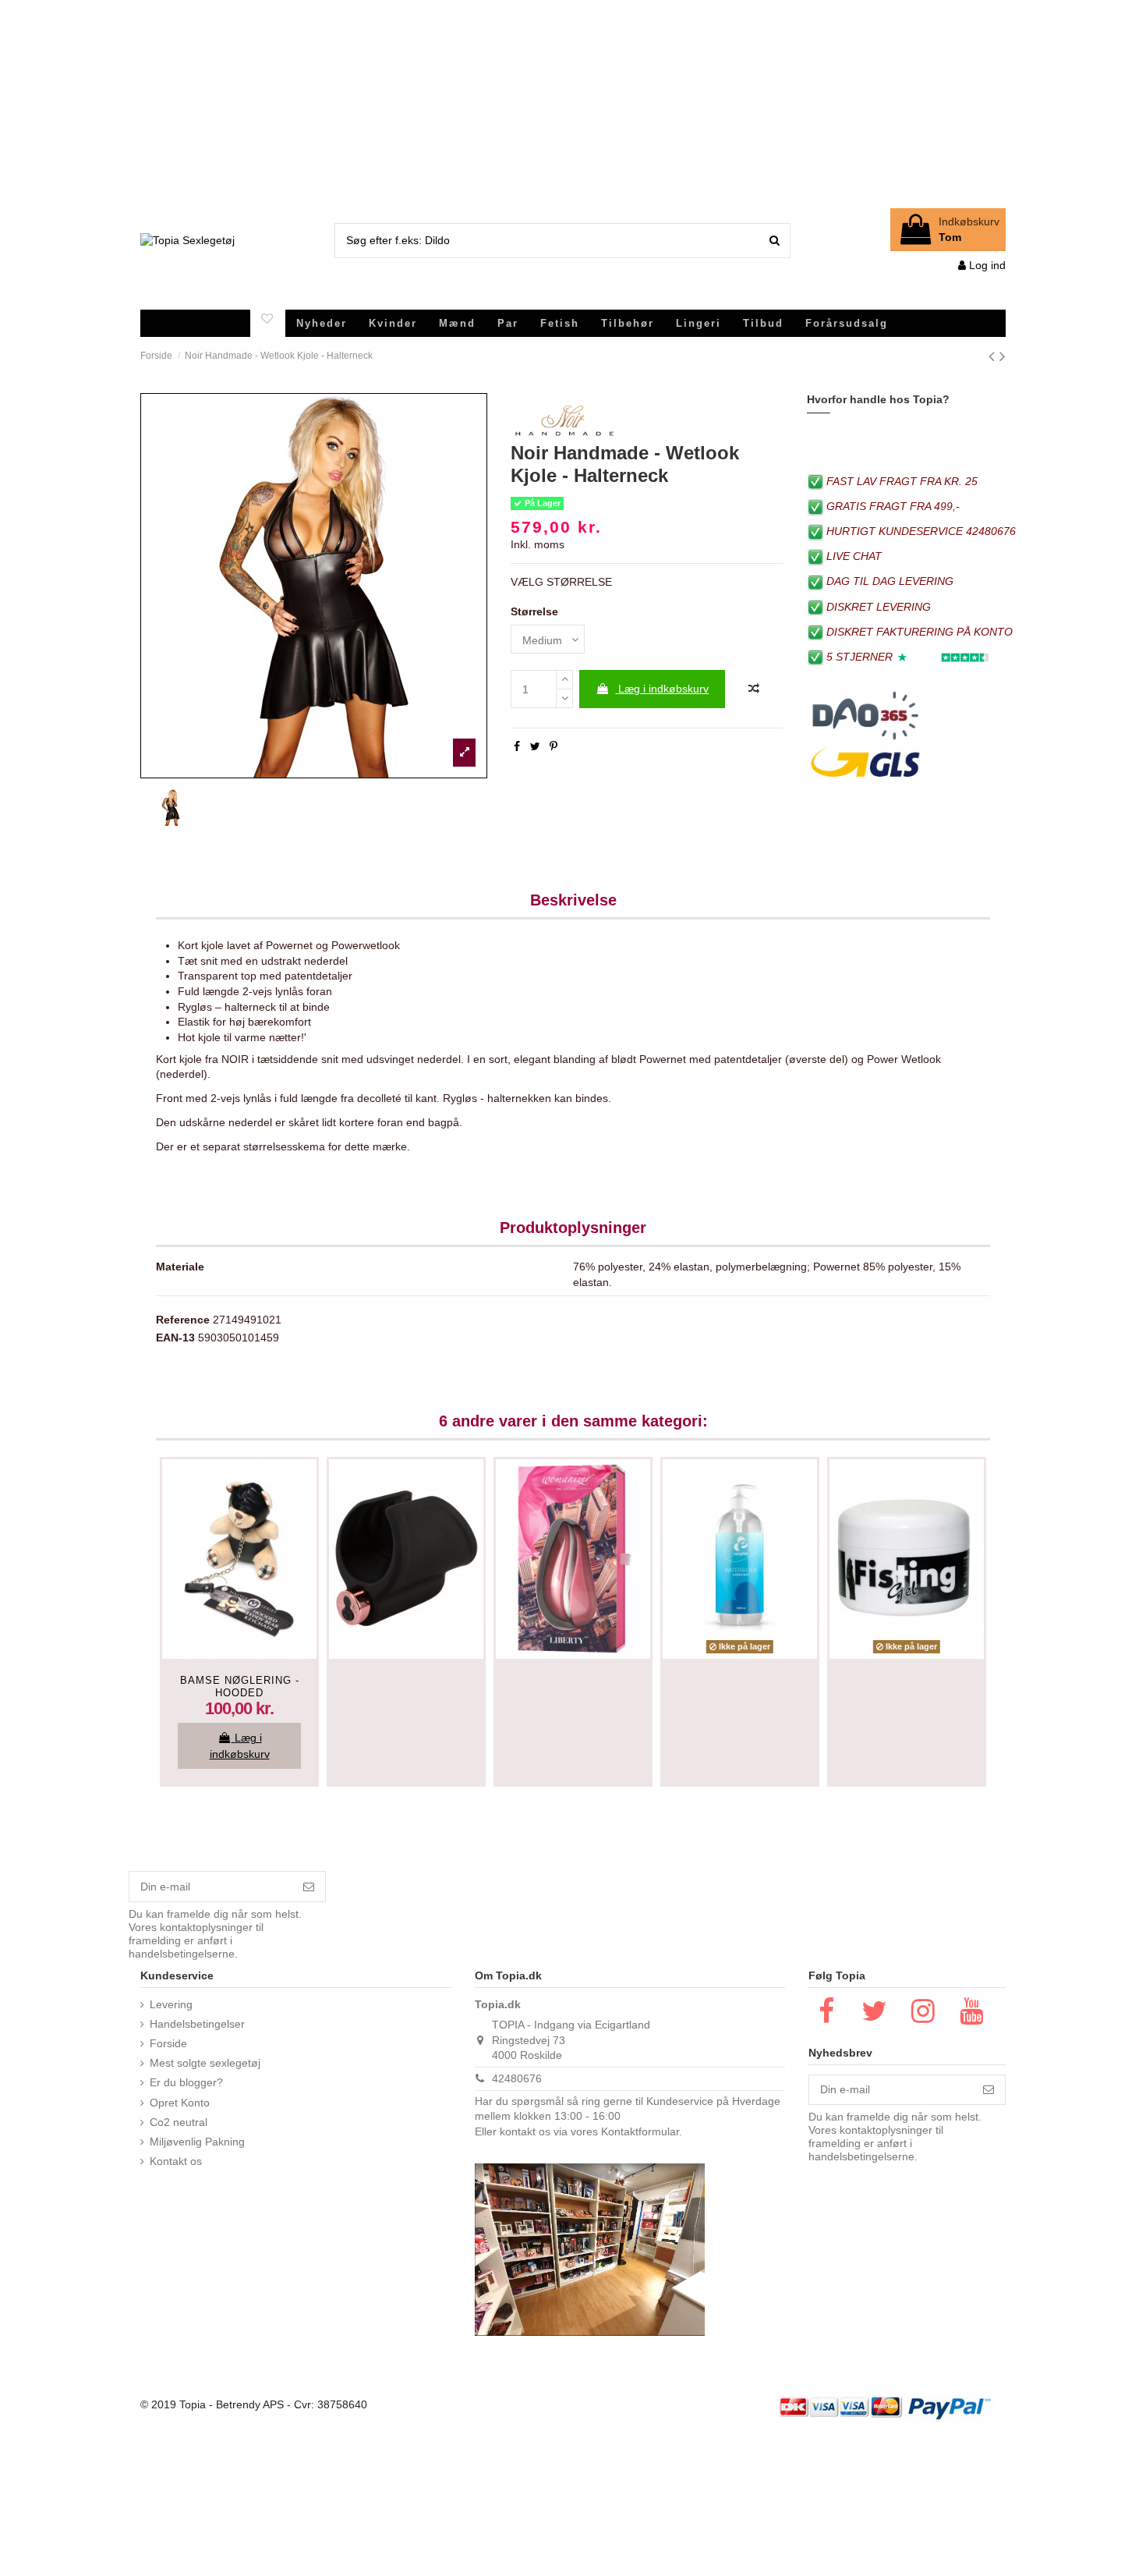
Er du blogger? (186, 2082)
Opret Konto (180, 2103)
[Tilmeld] (309, 1887)
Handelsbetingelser (197, 2024)
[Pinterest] (554, 746)
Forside (168, 2043)
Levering (171, 2004)
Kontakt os (176, 2161)
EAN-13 (175, 1338)
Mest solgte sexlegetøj (205, 2063)
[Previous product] (994, 356)
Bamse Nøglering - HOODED (240, 1687)
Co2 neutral (179, 2122)
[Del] (517, 746)
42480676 (517, 2078)
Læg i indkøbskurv (663, 689)
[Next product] (1003, 356)
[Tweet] (535, 746)
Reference (183, 1320)
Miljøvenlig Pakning (197, 2142)
